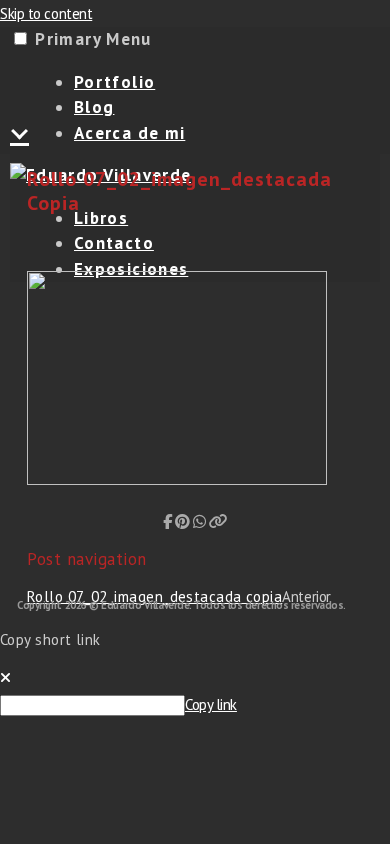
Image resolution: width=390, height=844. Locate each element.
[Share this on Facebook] (167, 521)
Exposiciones (131, 269)
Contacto (114, 243)
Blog (94, 107)
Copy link (211, 704)
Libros (101, 218)
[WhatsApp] (199, 521)
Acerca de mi (129, 133)
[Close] (5, 677)
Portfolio (114, 82)
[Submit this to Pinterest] (182, 521)
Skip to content (46, 13)
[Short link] (218, 521)
